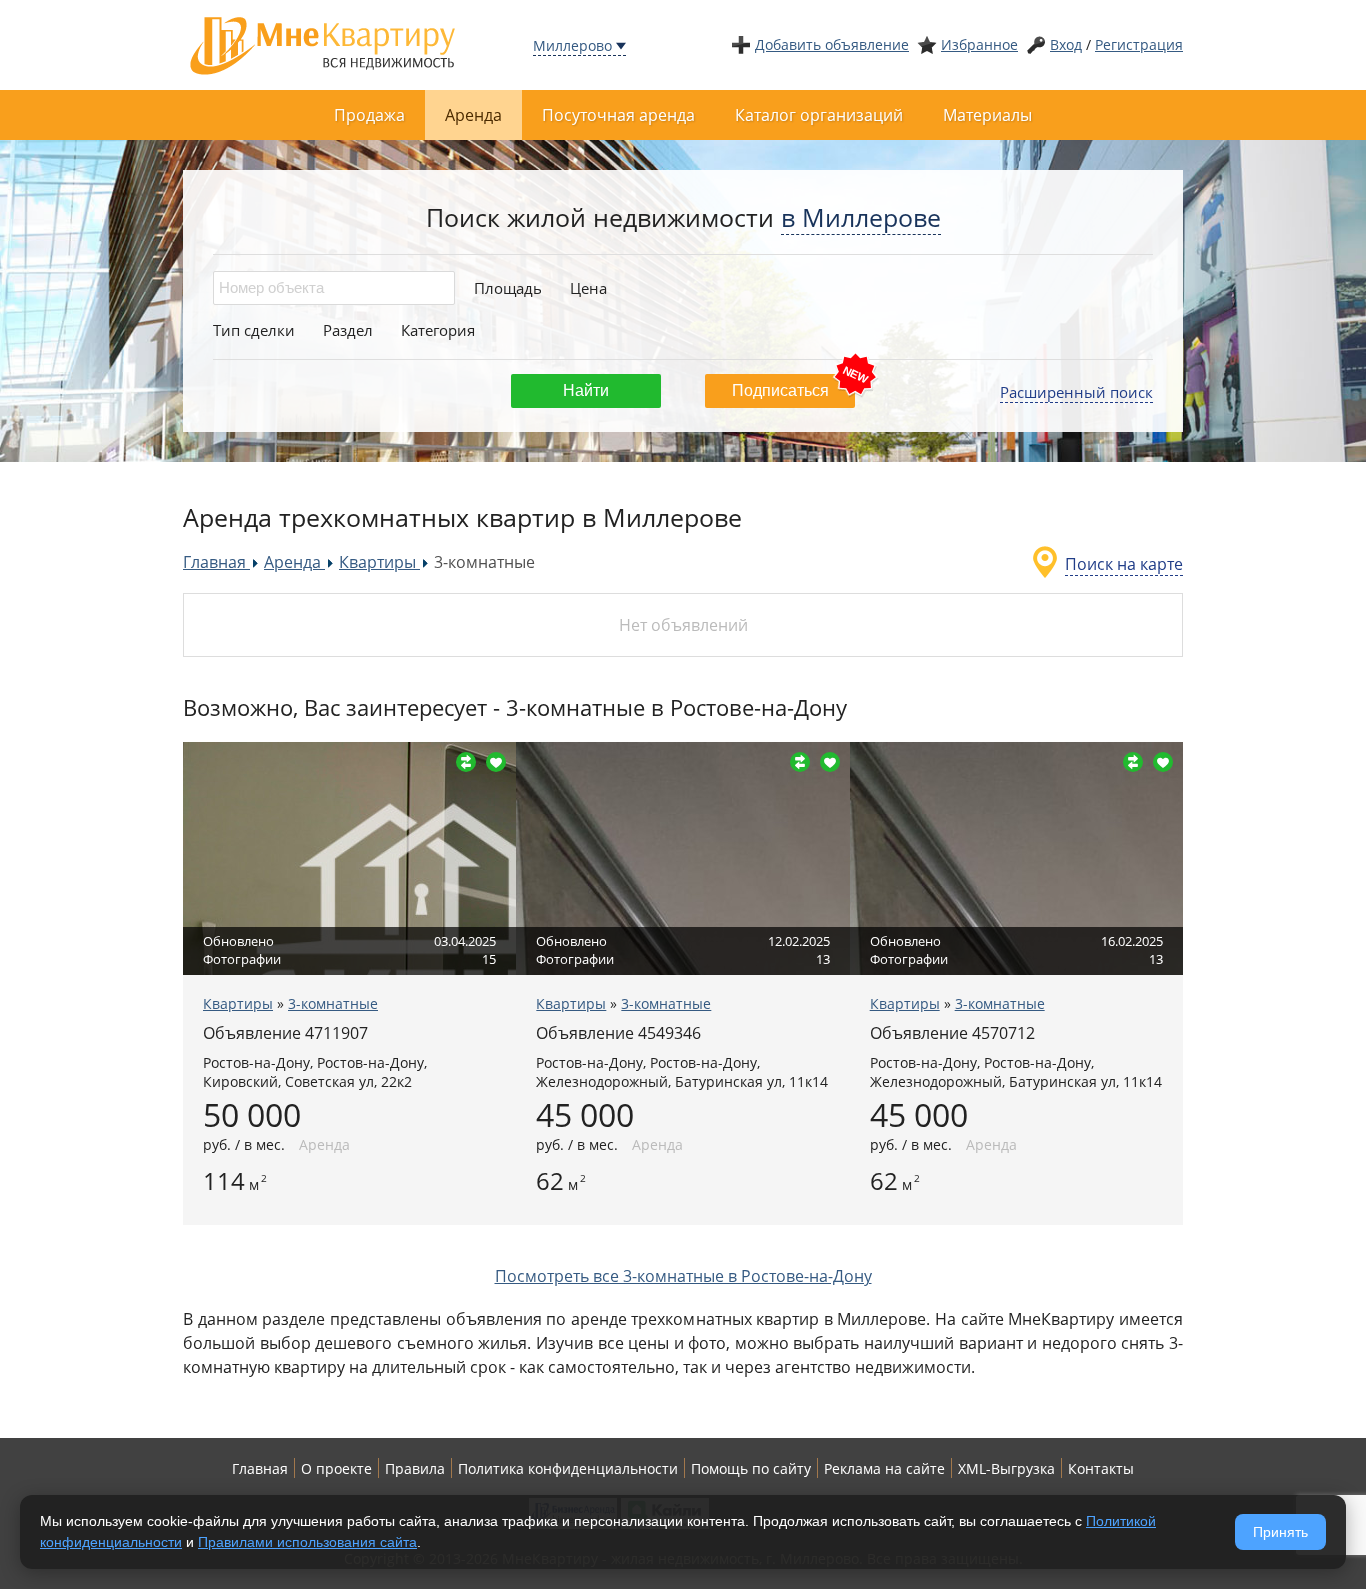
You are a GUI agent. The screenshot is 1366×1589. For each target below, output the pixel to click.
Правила (415, 1468)
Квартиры (238, 1003)
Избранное (979, 44)
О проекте (336, 1468)
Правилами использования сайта (307, 1542)
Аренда (473, 115)
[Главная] (323, 43)
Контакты (1101, 1468)
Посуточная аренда (618, 115)
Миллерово (572, 45)
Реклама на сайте (884, 1468)
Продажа (369, 115)
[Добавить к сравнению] (466, 762)
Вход (1066, 44)
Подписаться (780, 390)
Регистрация (1139, 44)
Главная (260, 1468)
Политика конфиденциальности (568, 1468)
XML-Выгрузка (1006, 1468)
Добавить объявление (832, 44)
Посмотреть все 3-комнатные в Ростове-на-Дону (683, 1276)
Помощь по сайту (751, 1468)
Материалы (987, 115)
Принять (1280, 1532)
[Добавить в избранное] (496, 762)
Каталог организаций (819, 115)
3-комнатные (333, 1003)
